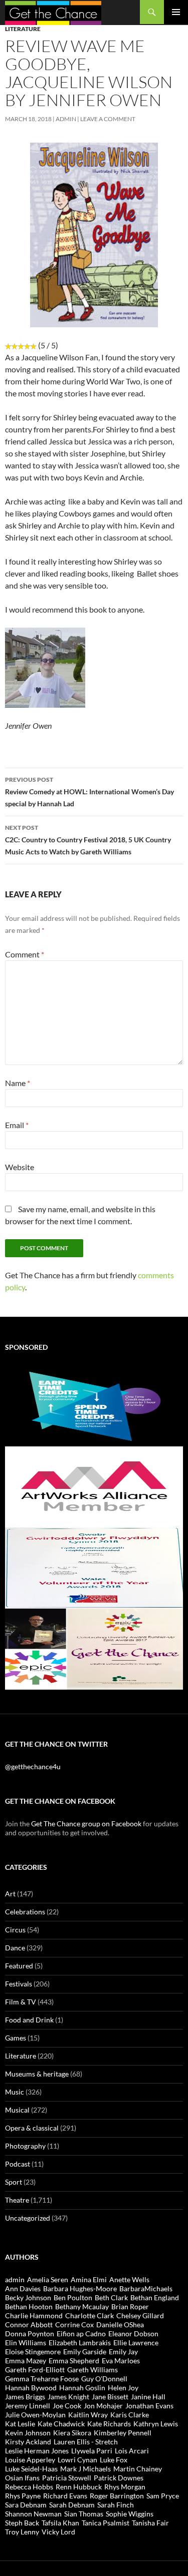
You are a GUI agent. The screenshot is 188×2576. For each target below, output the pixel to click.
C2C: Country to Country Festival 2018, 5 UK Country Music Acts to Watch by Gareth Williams (88, 840)
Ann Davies (23, 2288)
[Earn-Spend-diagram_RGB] (94, 1405)
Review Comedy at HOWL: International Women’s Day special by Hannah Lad (89, 792)
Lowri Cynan (77, 2460)
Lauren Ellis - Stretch (86, 2442)
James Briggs (25, 2397)
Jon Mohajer (103, 2406)
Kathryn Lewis (156, 2424)
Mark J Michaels (85, 2469)
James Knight (68, 2397)
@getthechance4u (33, 1766)
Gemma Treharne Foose (42, 2379)
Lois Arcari (132, 2451)
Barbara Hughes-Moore (80, 2288)
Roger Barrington (117, 2496)
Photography (25, 2146)
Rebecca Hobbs (29, 2487)
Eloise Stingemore (33, 2352)
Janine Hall (148, 2397)
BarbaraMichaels (146, 2288)
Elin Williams (26, 2343)
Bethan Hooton (29, 2306)
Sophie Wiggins (130, 2514)
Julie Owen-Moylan (35, 2415)
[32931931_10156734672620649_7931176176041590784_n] (94, 1567)
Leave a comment (108, 119)
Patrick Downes (119, 2478)
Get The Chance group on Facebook (86, 1824)
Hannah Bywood (31, 2388)
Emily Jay (123, 2352)
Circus (15, 1930)
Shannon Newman (33, 2514)
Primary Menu (176, 12)
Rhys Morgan (125, 2487)
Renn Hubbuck (79, 2487)
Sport (14, 2182)
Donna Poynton (30, 2334)
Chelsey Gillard (140, 2315)
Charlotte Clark (89, 2315)
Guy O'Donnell (104, 2379)
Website (20, 1167)
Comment (25, 954)
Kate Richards (109, 2424)
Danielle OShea (120, 2325)
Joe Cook (67, 2406)
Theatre (17, 2200)
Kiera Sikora (72, 2433)
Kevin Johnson (28, 2433)
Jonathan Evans (149, 2406)
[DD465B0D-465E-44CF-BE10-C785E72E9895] (94, 1648)
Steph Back (22, 2523)
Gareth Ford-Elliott (35, 2370)
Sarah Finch (116, 2505)
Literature (23, 29)
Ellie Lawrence (136, 2343)
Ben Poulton (73, 2297)
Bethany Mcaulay (82, 2306)
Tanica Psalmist (106, 2523)
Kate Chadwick (61, 2424)
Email (17, 1125)
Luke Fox (114, 2460)
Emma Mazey (26, 2361)
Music (15, 2092)
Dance (15, 1948)
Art (10, 1894)
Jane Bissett (110, 2397)
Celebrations (25, 1912)
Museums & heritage (37, 2074)
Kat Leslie (20, 2424)
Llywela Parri (92, 2451)
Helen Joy (123, 2388)
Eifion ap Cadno (81, 2334)
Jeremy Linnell (28, 2406)
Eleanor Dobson (133, 2334)
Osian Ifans (22, 2478)
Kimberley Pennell (123, 2433)
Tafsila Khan (60, 2523)
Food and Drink (29, 2020)
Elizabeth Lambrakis (80, 2343)
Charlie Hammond (34, 2315)
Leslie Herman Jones (37, 2451)
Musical (17, 2110)
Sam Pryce (163, 2496)
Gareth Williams (92, 2370)
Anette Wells (129, 2279)
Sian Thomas (84, 2514)
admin (66, 119)
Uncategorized (28, 2218)
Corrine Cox (74, 2325)
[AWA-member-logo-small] (94, 1486)
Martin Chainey (138, 2469)
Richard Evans (65, 2496)
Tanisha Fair (150, 2523)
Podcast (18, 2164)
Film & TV (21, 2002)
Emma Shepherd (74, 2361)
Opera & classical (32, 2128)
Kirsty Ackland (28, 2442)
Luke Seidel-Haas (31, 2469)
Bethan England (155, 2297)
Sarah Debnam (72, 2505)
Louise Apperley (30, 2460)
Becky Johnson (28, 2297)
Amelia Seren (48, 2279)
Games (16, 2038)
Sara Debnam (26, 2505)
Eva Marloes (121, 2361)
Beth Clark (111, 2297)
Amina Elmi (89, 2279)
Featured (19, 1966)
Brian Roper (130, 2306)
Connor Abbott (29, 2325)
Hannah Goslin (82, 2388)
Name (18, 1083)
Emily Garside (85, 2352)
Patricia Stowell (67, 2478)
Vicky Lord (58, 2532)
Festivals (19, 1984)
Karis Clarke (130, 2415)
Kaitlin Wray (88, 2415)
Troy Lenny (22, 2532)
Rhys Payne (23, 2496)
